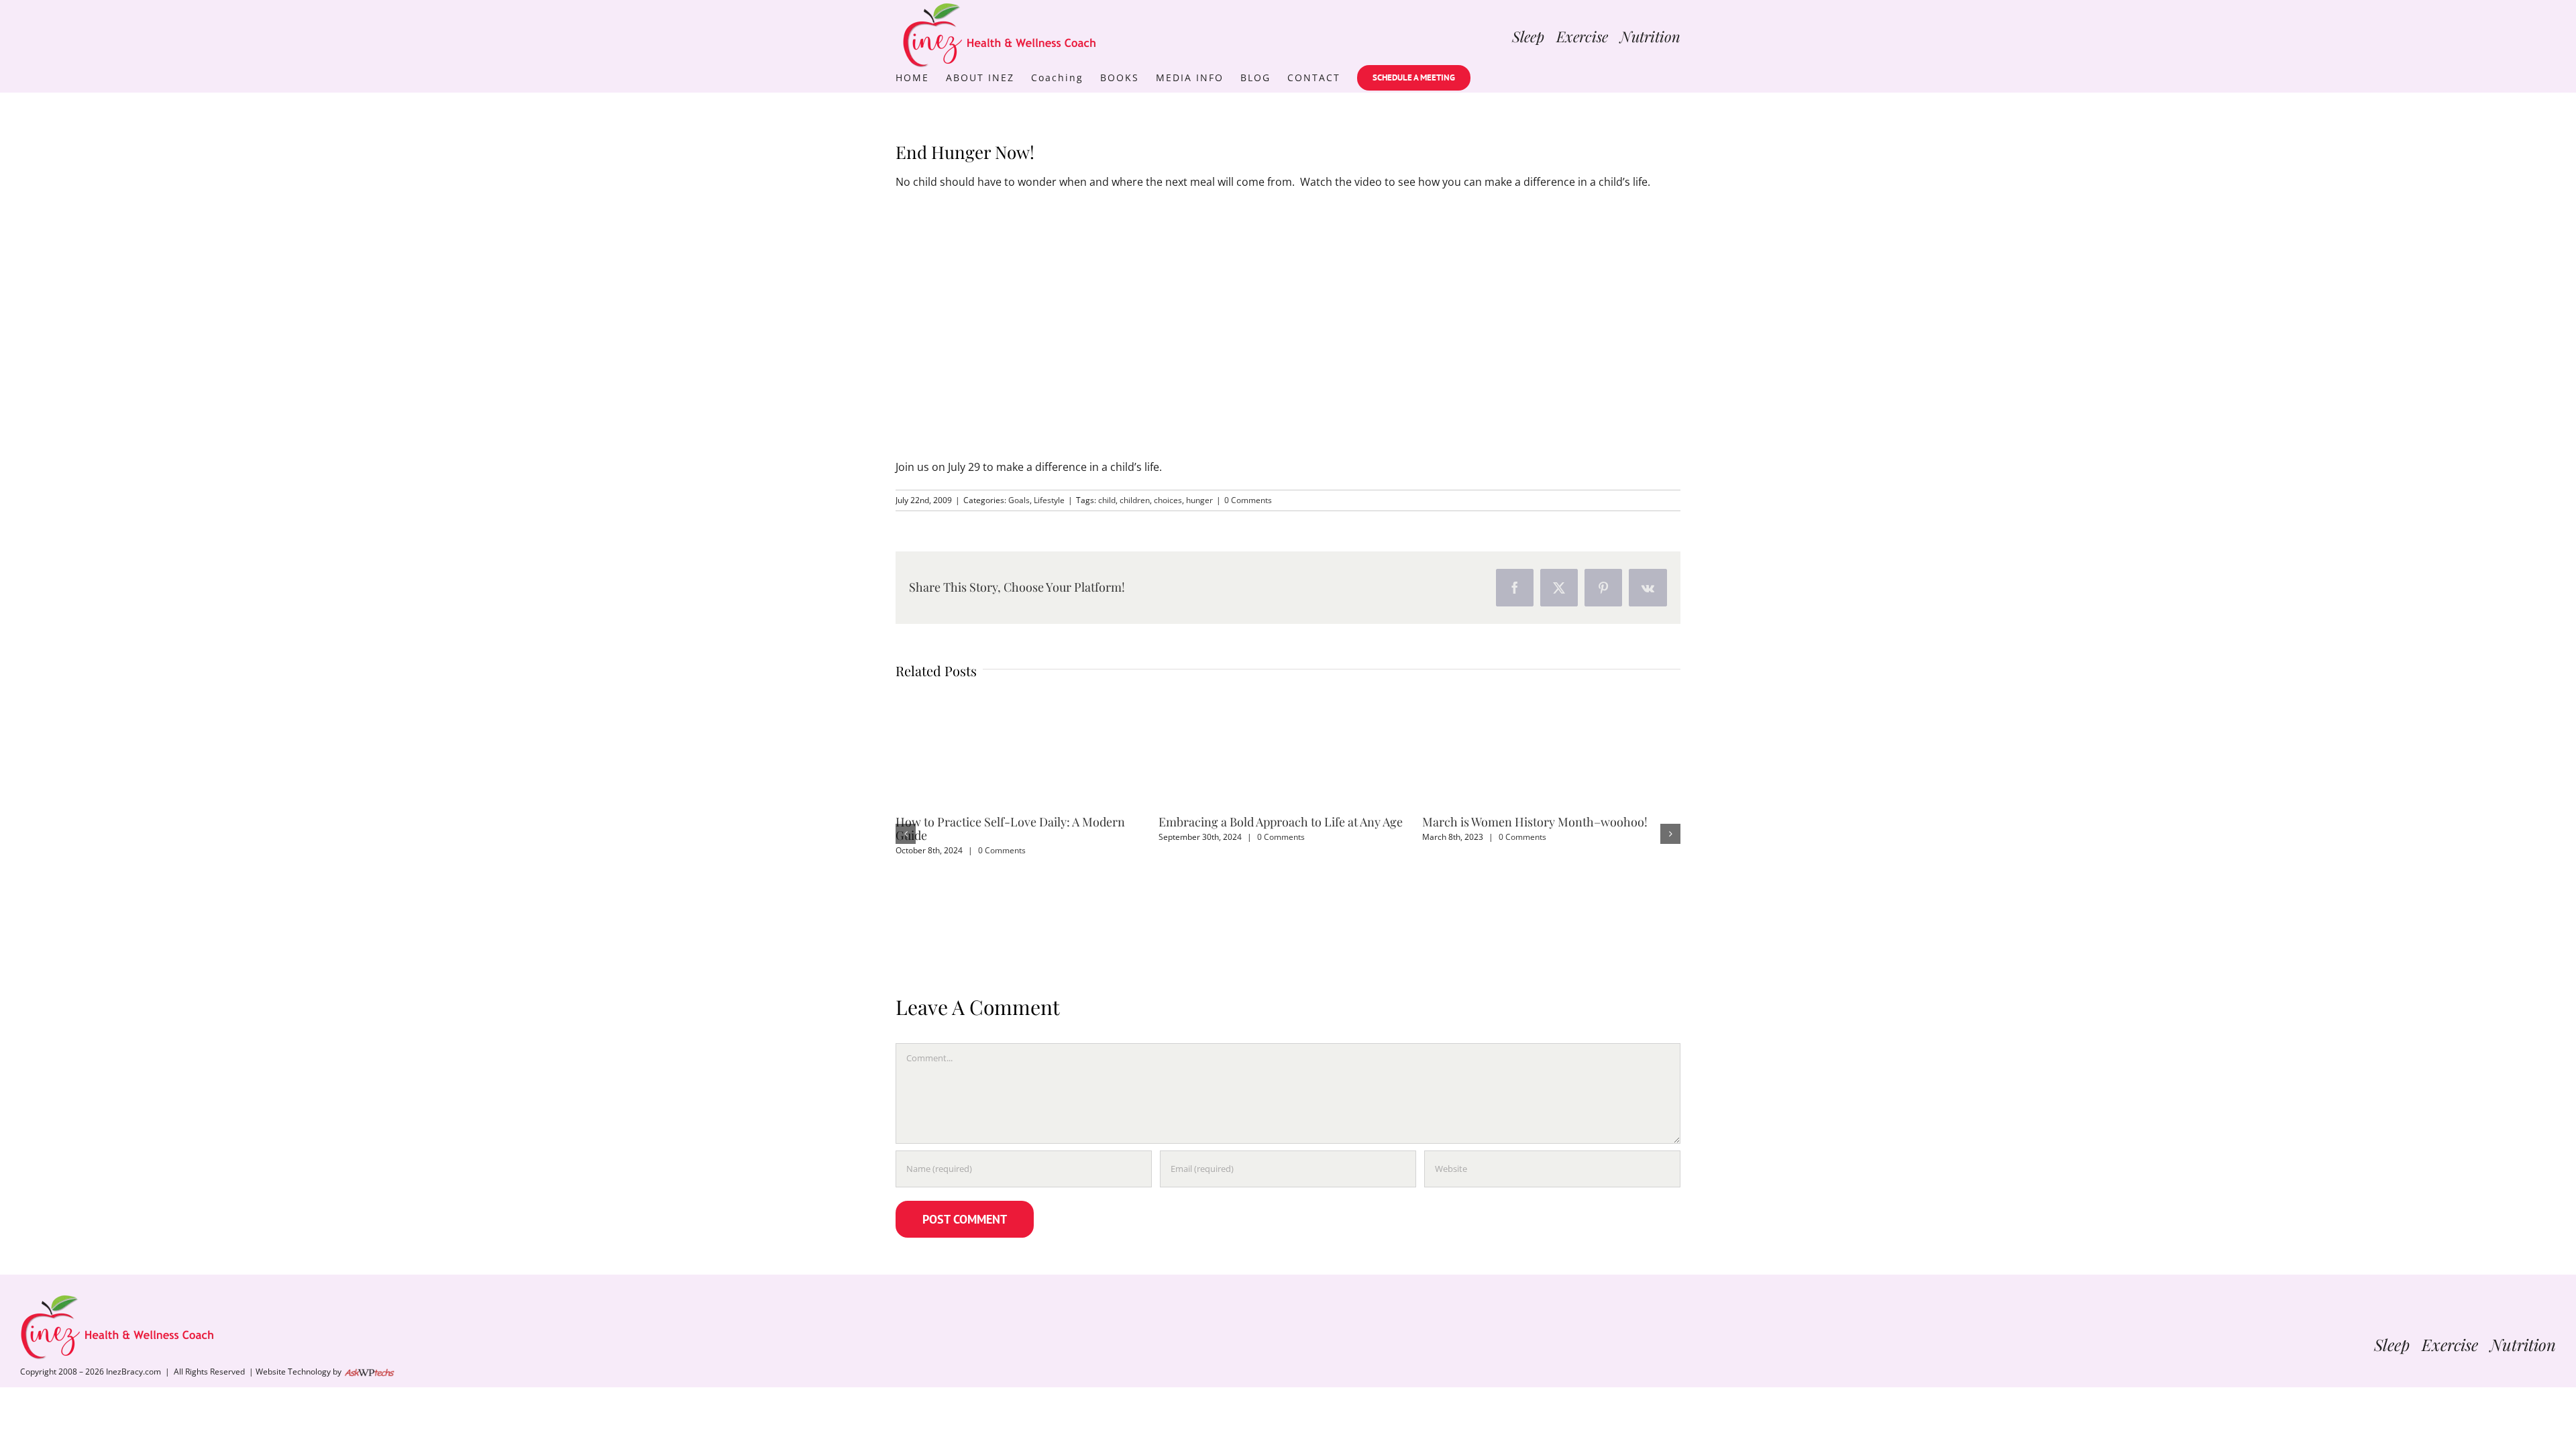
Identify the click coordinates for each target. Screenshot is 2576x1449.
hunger (1199, 500)
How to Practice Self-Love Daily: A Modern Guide (1010, 828)
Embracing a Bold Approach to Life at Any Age (1281, 822)
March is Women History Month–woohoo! (1535, 822)
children (1135, 500)
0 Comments (1248, 500)
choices (1168, 500)
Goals (1019, 500)
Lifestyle (1049, 500)
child (1107, 500)
